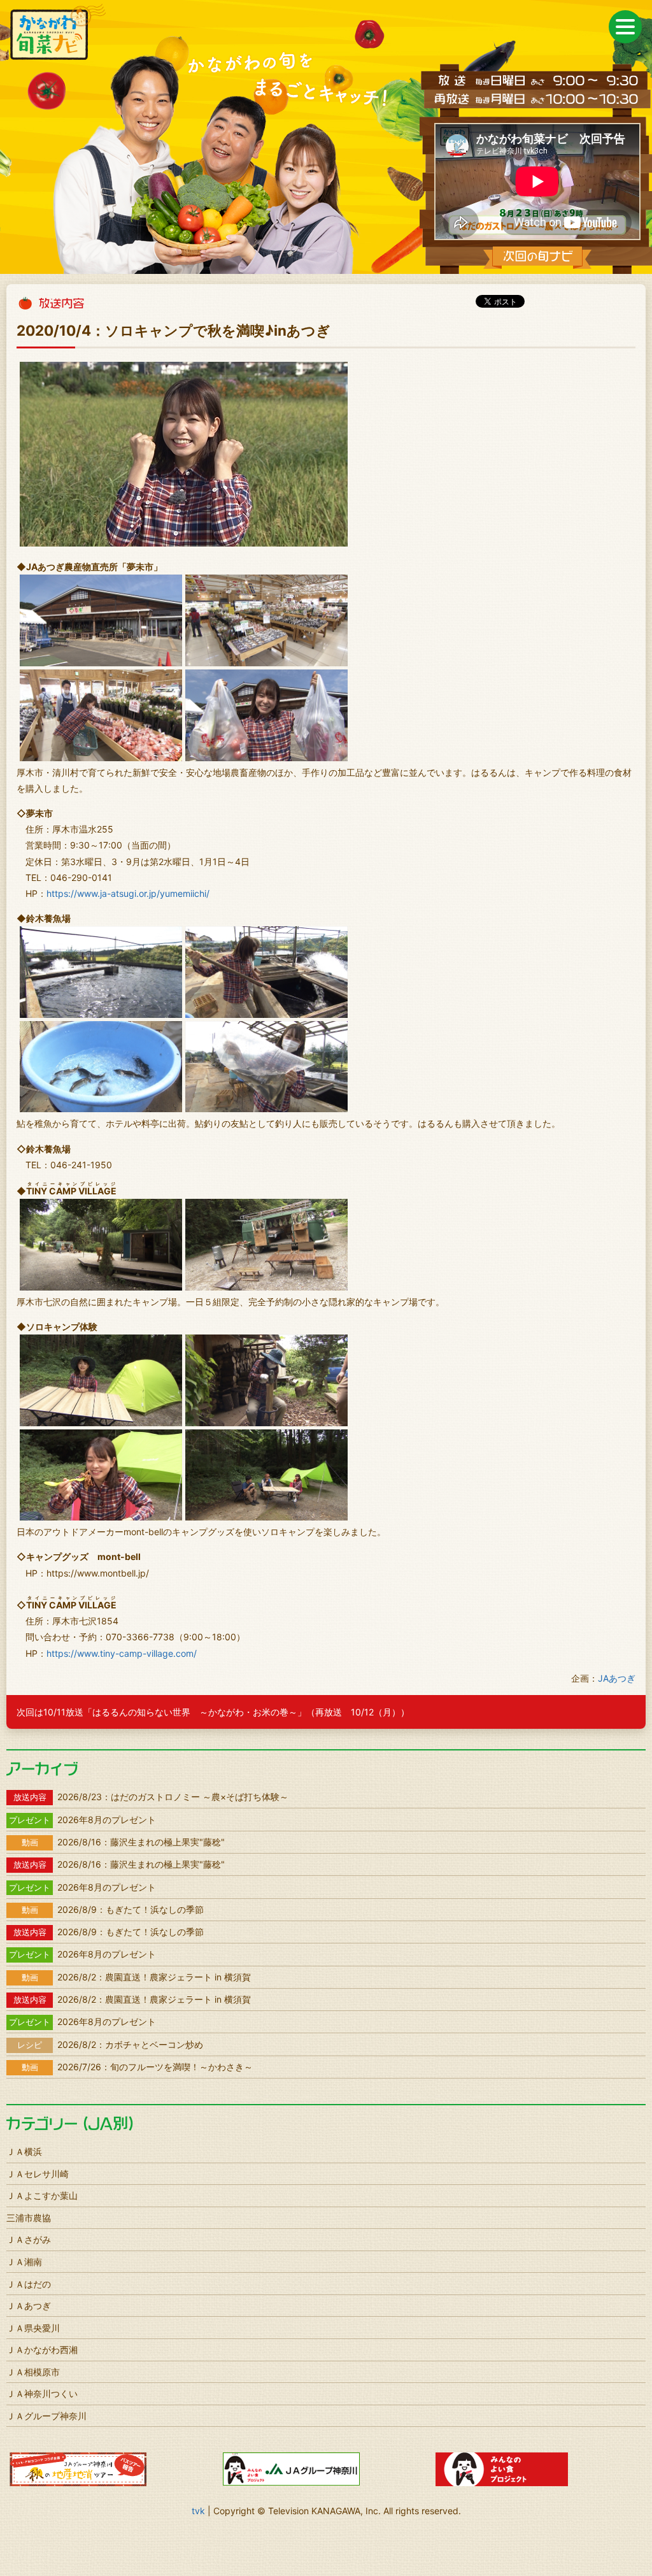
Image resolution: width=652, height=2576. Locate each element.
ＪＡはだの (29, 2284)
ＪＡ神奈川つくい (42, 2394)
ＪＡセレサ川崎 (38, 2174)
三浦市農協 (29, 2218)
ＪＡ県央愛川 (33, 2328)
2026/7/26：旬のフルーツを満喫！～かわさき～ (137, 2067)
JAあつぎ (617, 1678)
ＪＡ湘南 (24, 2262)
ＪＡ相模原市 (33, 2372)
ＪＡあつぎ (29, 2306)
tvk (198, 2511)
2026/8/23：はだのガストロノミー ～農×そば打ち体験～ (151, 1797)
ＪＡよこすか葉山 (42, 2195)
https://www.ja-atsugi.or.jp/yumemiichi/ (128, 893)
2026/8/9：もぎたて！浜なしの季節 (113, 1909)
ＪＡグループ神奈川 (46, 2416)
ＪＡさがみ (29, 2239)
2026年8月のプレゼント (82, 1820)
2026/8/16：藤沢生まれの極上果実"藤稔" (123, 1842)
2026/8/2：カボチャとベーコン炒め (110, 2044)
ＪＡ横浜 (24, 2151)
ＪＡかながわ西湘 (42, 2350)
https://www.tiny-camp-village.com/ (122, 1653)
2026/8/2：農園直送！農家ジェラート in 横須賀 (136, 1977)
